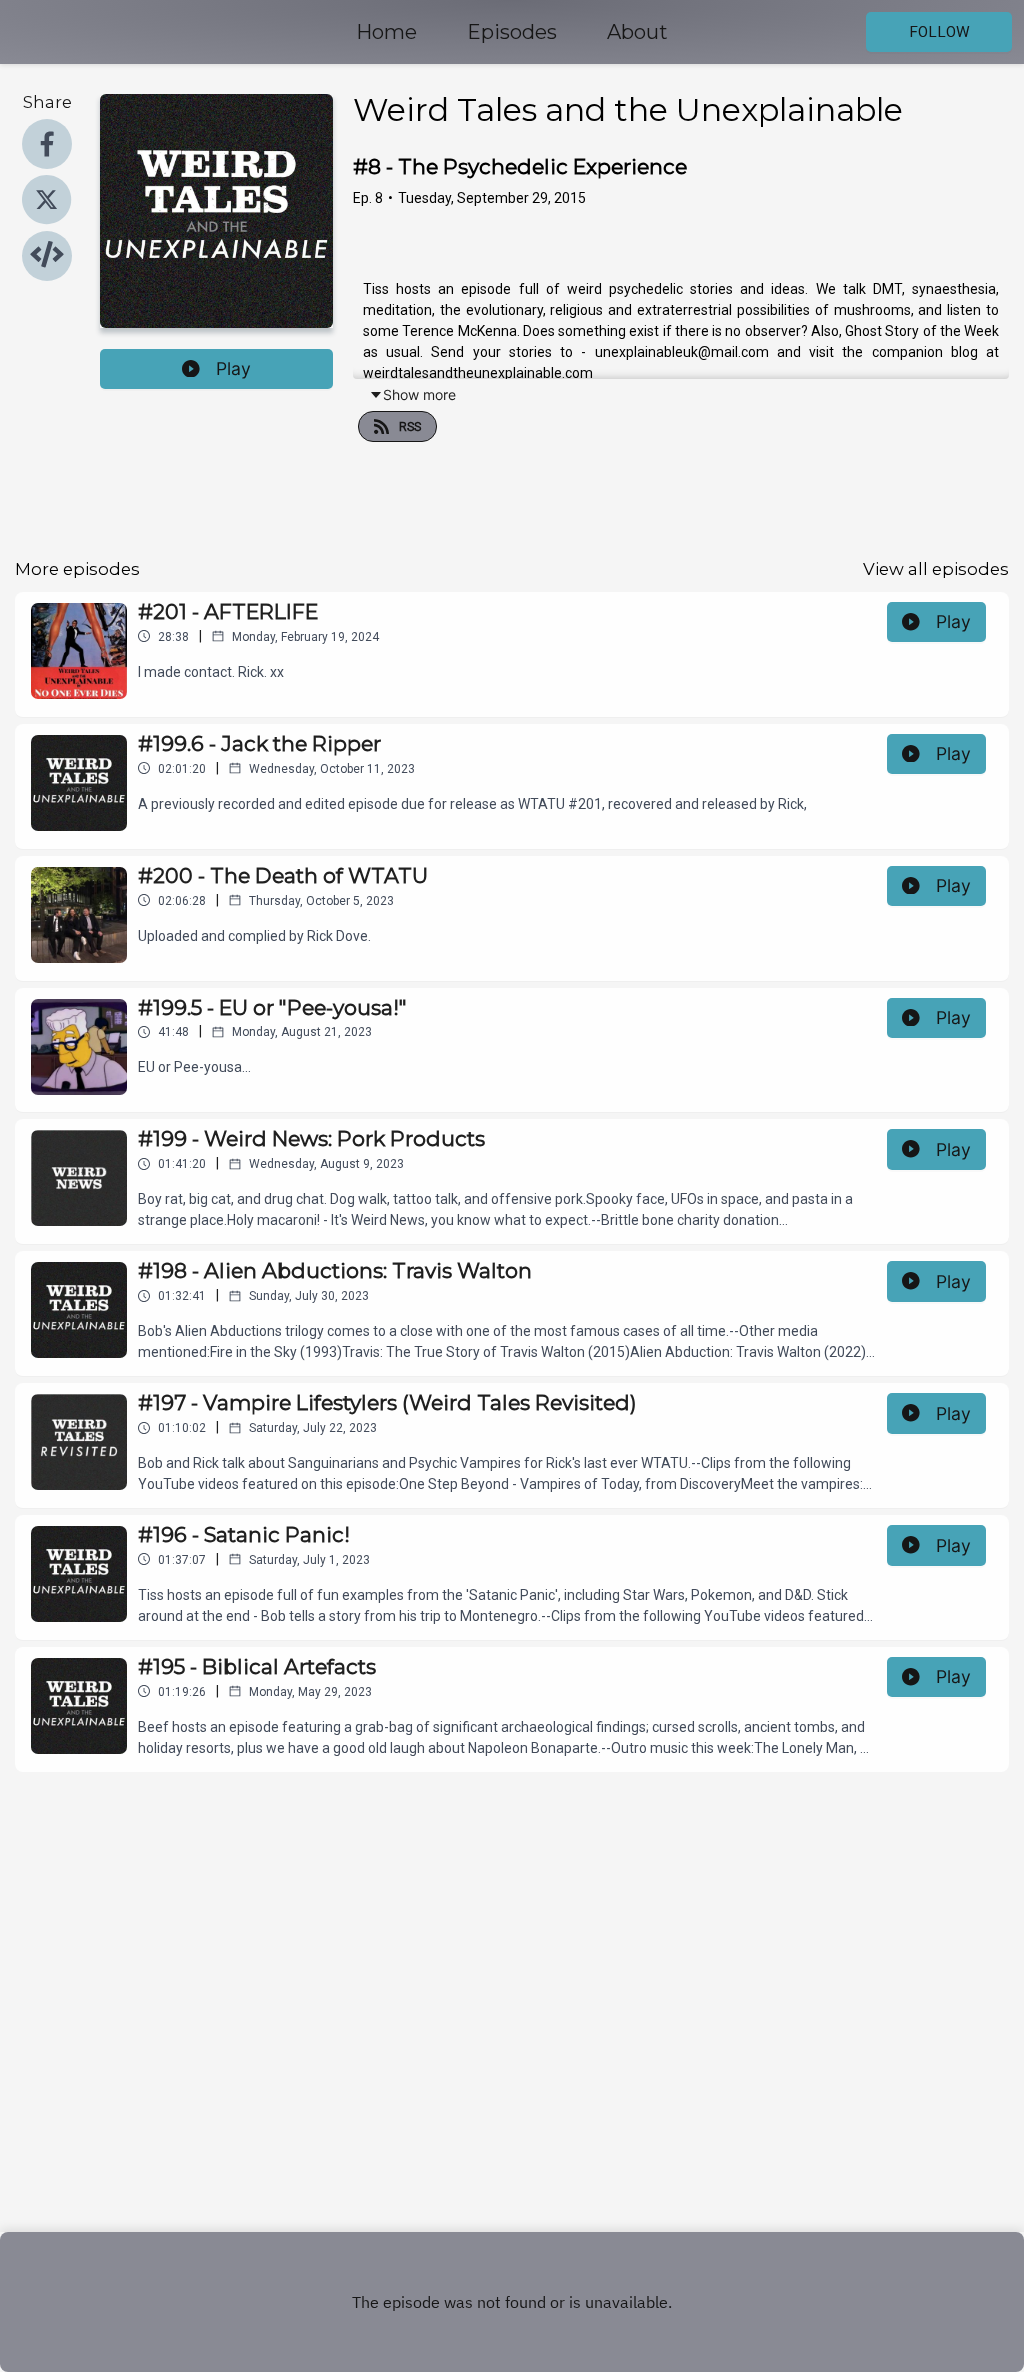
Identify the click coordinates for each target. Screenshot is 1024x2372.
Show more (419, 394)
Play (233, 368)
